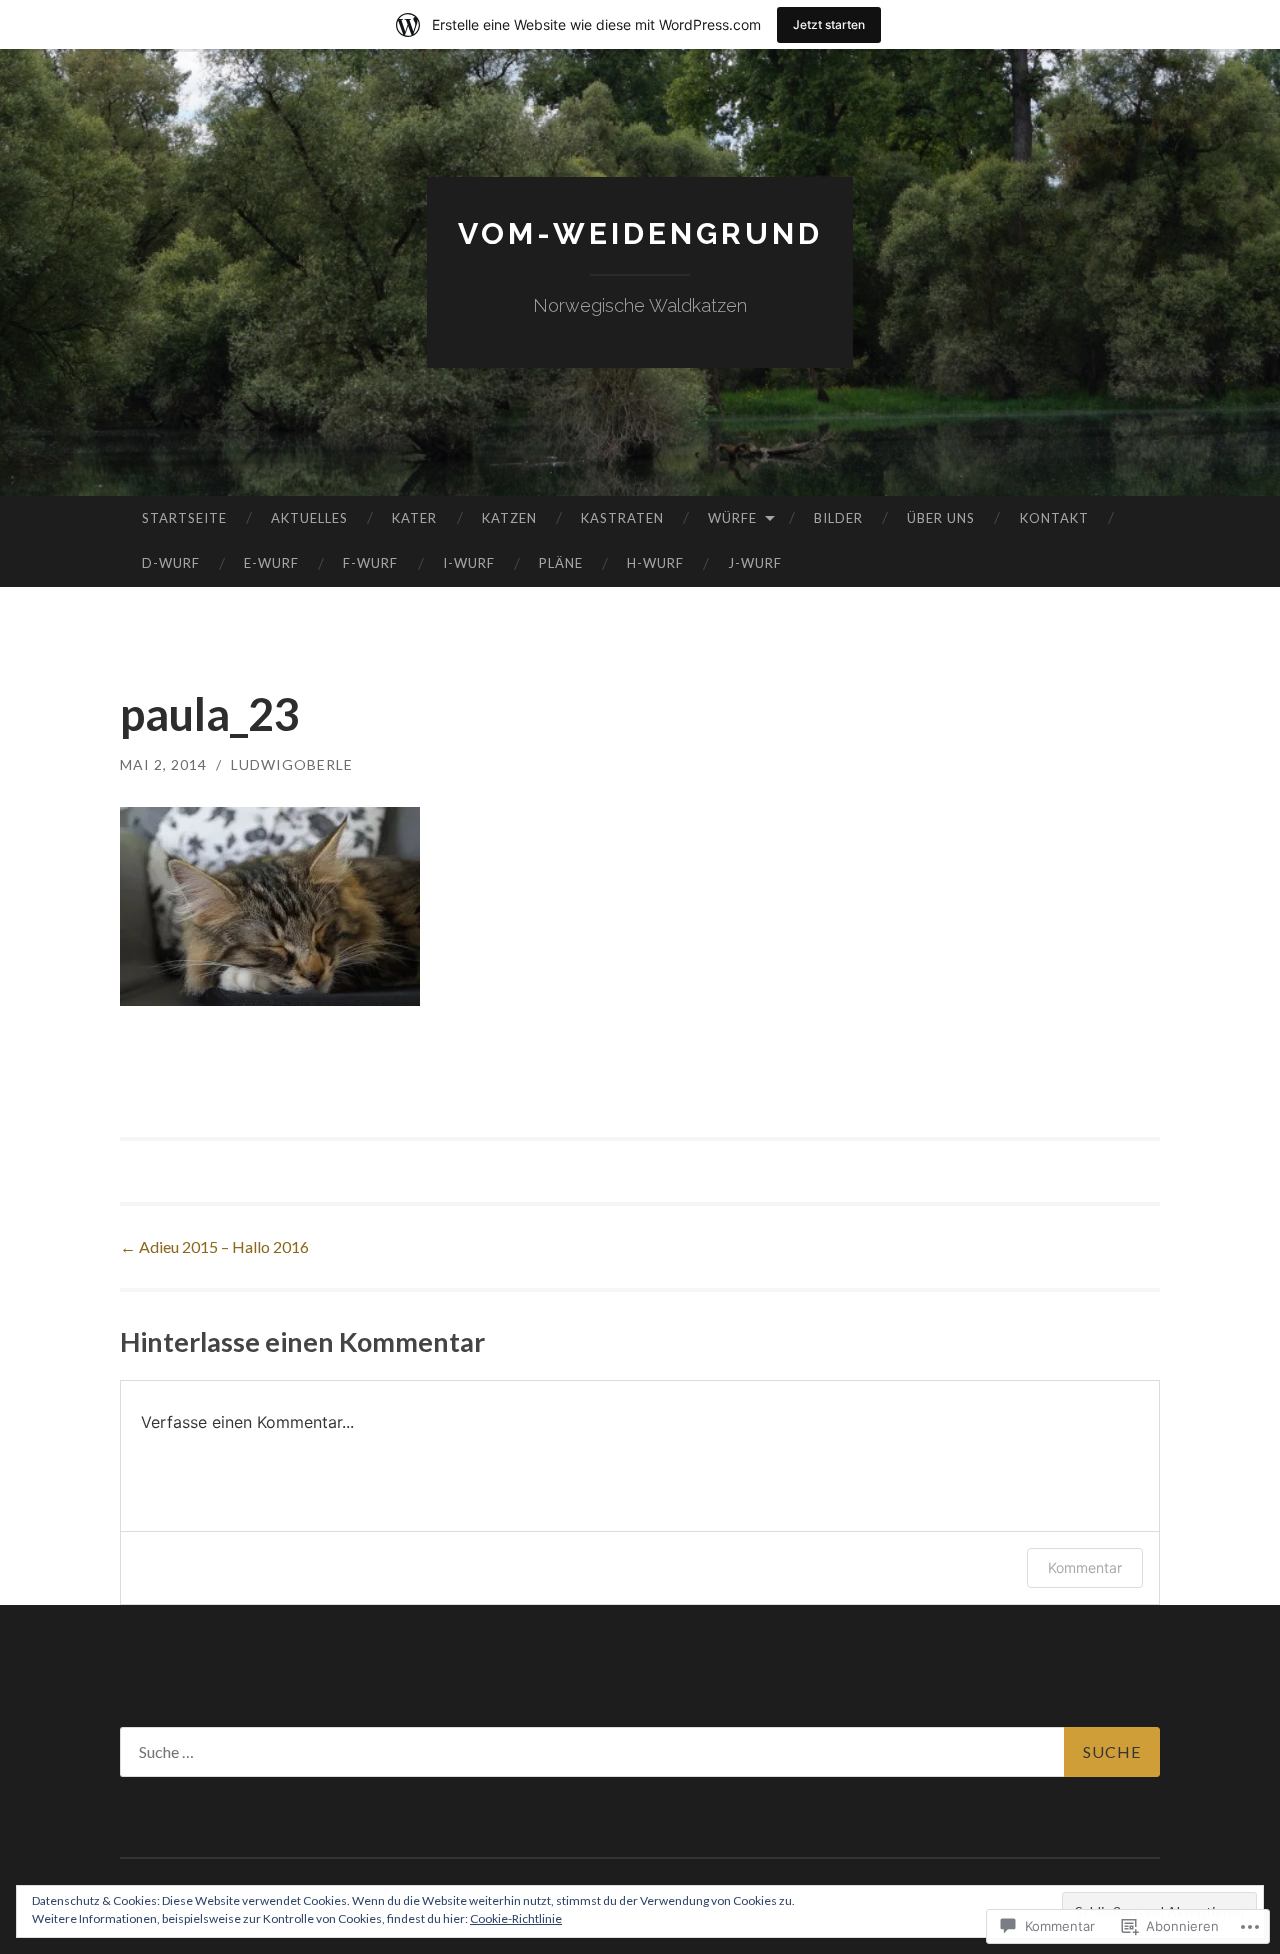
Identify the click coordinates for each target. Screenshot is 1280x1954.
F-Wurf (370, 563)
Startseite (184, 518)
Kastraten (622, 518)
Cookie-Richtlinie (516, 1918)
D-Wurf (171, 563)
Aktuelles (309, 518)
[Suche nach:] (640, 1752)
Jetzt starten (829, 24)
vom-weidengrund (640, 233)
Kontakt (1054, 518)
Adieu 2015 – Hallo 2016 (214, 1246)
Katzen (509, 518)
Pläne (561, 563)
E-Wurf (271, 563)
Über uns (941, 518)
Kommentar (1085, 1567)
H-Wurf (655, 563)
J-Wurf (755, 563)
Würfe (732, 518)
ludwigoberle (292, 764)
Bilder (838, 518)
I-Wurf (469, 563)
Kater (414, 518)
